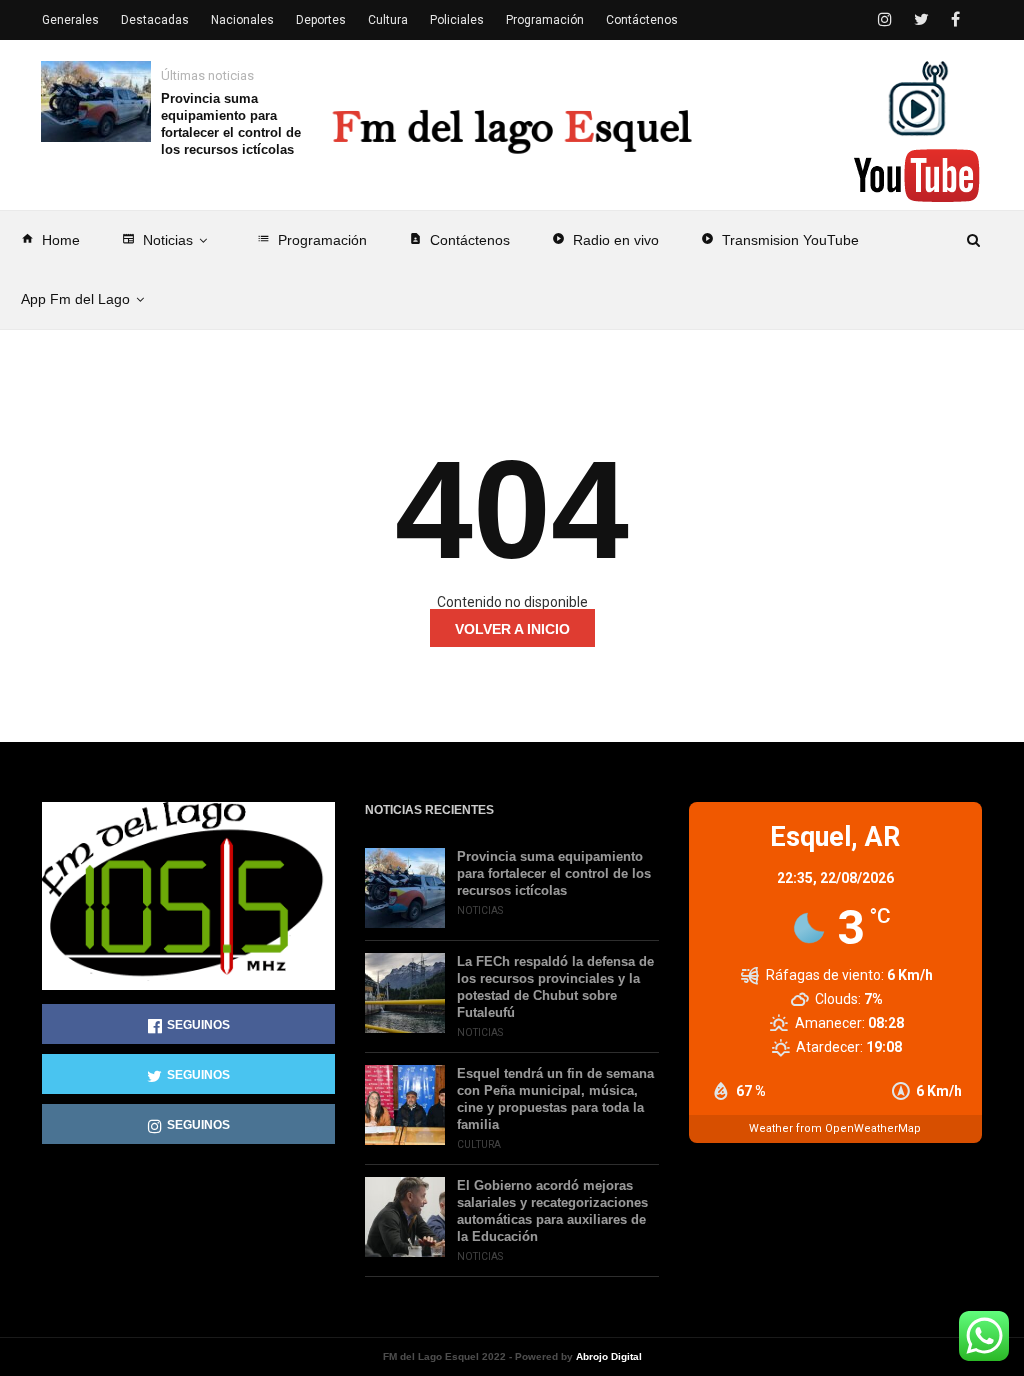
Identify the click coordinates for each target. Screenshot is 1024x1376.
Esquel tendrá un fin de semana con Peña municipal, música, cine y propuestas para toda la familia (555, 1099)
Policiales (457, 20)
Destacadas (155, 20)
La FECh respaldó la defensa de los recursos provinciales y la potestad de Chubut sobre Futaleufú (555, 987)
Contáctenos (459, 240)
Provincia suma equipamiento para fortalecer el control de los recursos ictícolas (231, 124)
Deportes (321, 20)
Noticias (157, 240)
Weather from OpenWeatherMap (835, 1128)
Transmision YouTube (780, 240)
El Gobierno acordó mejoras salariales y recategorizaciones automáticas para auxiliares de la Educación (552, 1211)
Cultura (388, 20)
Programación (312, 240)
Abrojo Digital (609, 1356)
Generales (70, 20)
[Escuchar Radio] (917, 98)
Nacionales (242, 20)
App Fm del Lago (75, 299)
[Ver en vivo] (917, 176)
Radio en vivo (605, 240)
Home (50, 240)
